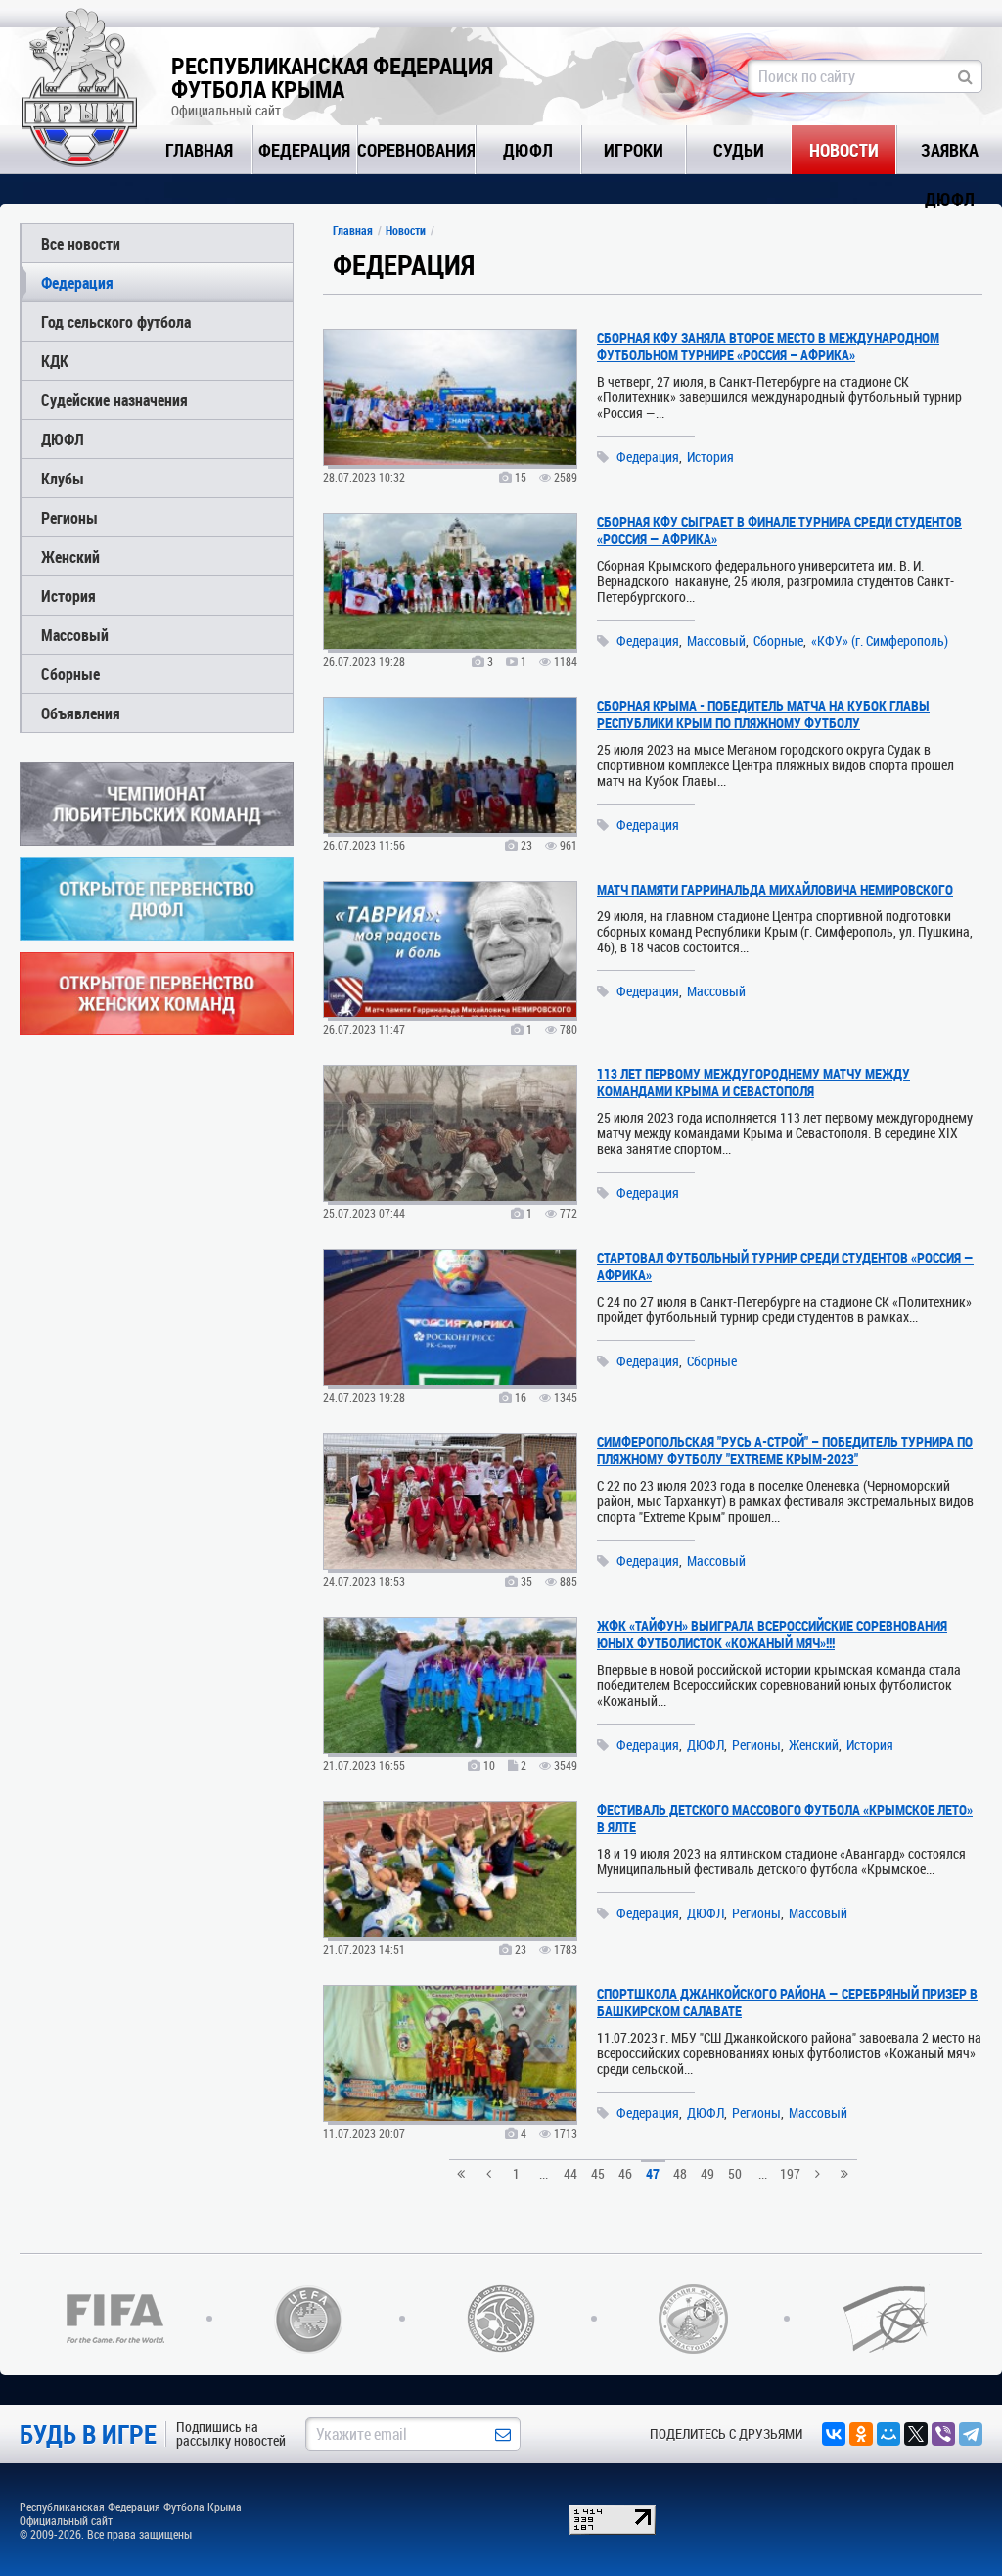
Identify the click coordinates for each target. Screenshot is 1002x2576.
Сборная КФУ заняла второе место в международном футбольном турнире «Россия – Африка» (768, 346)
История (68, 596)
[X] (916, 2434)
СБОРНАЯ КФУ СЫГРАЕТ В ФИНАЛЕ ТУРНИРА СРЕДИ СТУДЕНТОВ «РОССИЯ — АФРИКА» (779, 530)
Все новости (81, 243)
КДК (55, 361)
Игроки (634, 150)
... (544, 2173)
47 (653, 2173)
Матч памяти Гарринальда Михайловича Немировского (775, 889)
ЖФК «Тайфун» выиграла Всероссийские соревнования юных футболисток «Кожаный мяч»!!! (772, 1634)
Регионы (69, 517)
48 (680, 2173)
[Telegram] (971, 2434)
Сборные (70, 674)
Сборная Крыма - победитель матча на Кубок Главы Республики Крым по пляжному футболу (763, 714)
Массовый (75, 635)
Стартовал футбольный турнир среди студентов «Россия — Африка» (785, 1266)
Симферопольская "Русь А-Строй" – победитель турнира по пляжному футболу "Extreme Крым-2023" (785, 1450)
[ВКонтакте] (834, 2434)
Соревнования (416, 150)
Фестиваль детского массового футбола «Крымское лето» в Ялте (785, 1818)
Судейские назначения (114, 400)
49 (707, 2173)
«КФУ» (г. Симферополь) (880, 641)
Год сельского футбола (116, 322)
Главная (199, 150)
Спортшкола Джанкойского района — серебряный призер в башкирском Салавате (787, 2002)
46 (625, 2173)
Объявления (81, 713)
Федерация (304, 150)
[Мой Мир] (888, 2434)
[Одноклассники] (861, 2434)
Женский (70, 556)
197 (790, 2173)
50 (735, 2173)
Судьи (739, 150)
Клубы (63, 478)
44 (570, 2173)
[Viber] (943, 2434)
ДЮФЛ (528, 150)
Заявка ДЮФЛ (950, 156)
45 (598, 2173)
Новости (844, 150)
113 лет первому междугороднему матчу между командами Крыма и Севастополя (753, 1082)
